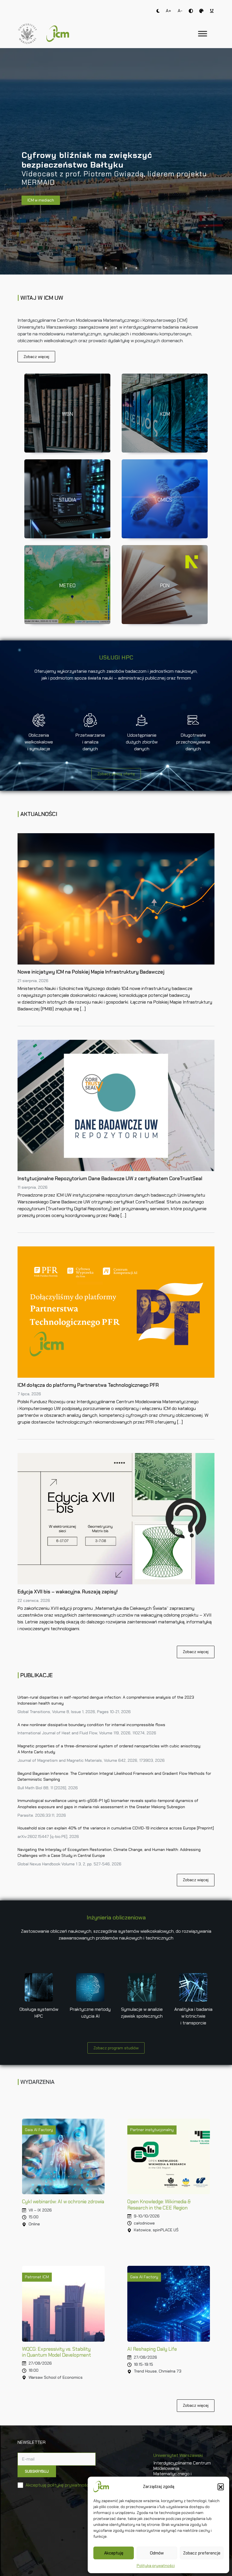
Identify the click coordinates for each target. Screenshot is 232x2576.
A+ (168, 11)
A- (180, 11)
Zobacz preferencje (202, 2553)
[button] (221, 2487)
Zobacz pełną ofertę (116, 774)
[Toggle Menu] (203, 34)
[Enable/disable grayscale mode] (201, 11)
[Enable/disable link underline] (212, 11)
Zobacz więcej (36, 357)
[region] (116, 161)
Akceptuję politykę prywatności (58, 2485)
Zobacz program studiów (116, 2048)
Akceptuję (114, 2553)
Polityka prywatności (156, 2566)
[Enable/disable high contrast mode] (191, 11)
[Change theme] (158, 11)
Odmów (157, 2553)
